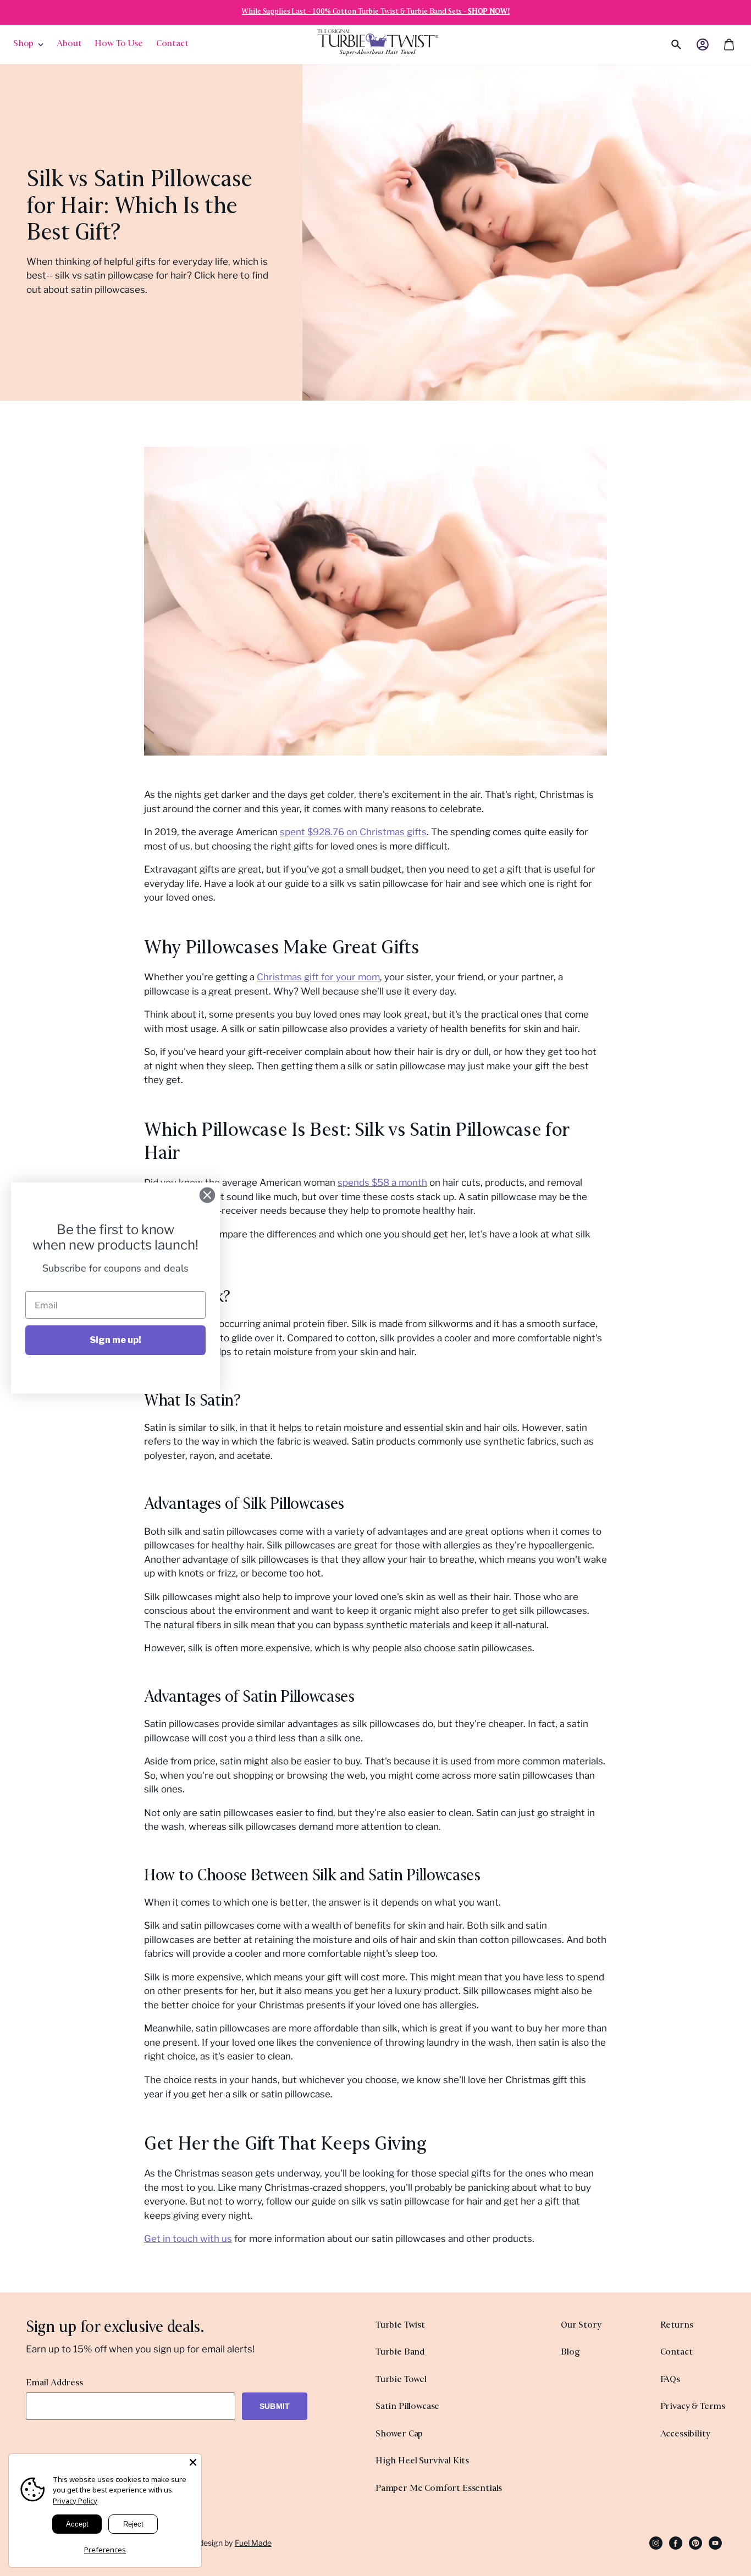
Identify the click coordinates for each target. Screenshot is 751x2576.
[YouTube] (715, 2542)
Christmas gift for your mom (318, 977)
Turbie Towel (401, 2380)
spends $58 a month (382, 1182)
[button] (703, 45)
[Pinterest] (695, 2542)
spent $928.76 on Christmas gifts (353, 832)
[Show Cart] (729, 45)
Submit (275, 2406)
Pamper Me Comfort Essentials (439, 2489)
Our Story (581, 2326)
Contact (172, 44)
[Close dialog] (207, 1195)
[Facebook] (676, 2542)
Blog (570, 2353)
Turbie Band (400, 2353)
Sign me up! (115, 1340)
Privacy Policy (75, 2501)
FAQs (670, 2380)
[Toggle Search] (658, 45)
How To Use (118, 44)
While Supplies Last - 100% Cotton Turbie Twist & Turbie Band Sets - (375, 12)
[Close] (193, 2462)
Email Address (54, 2383)
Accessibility (685, 2435)
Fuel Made (253, 2543)
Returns (677, 2326)
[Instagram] (656, 2542)
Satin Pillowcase (407, 2407)
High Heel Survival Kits (422, 2461)
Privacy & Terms (693, 2407)
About (69, 44)
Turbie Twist (400, 2326)
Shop (23, 44)
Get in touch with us (188, 2239)
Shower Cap (399, 2435)
